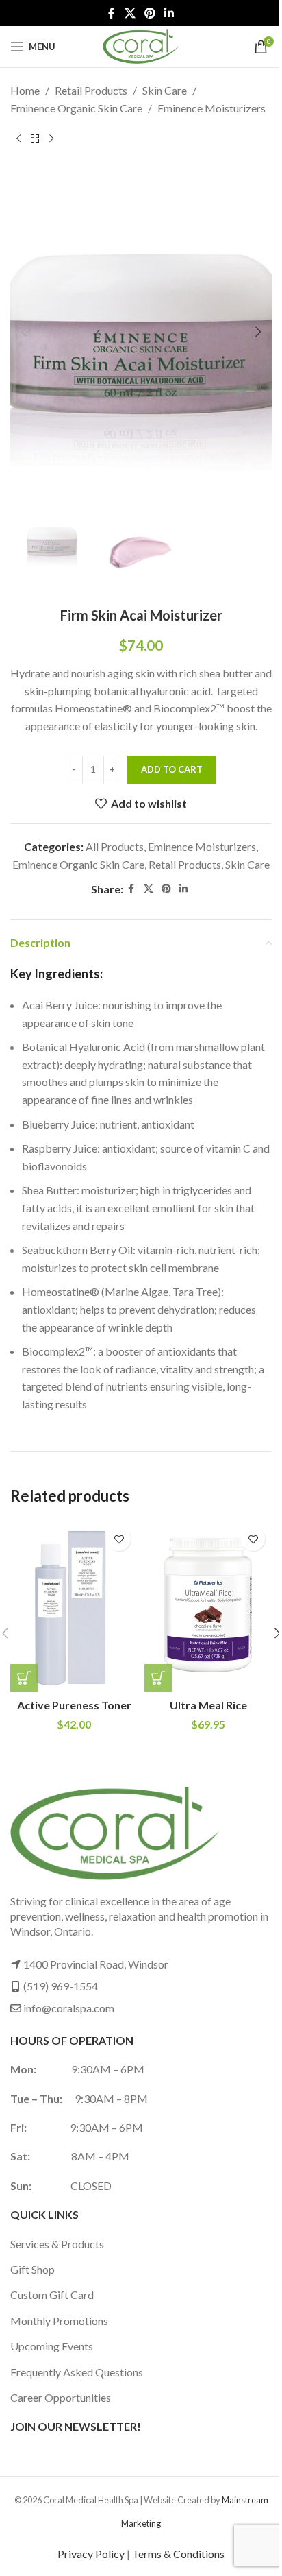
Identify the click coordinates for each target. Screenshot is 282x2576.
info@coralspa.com (69, 2008)
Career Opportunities (61, 2397)
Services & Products (57, 2244)
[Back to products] (35, 139)
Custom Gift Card (52, 2295)
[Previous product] (18, 139)
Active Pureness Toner (74, 1705)
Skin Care (165, 90)
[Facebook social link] (112, 13)
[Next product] (51, 139)
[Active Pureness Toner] (74, 1606)
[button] (24, 332)
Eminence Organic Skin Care (76, 108)
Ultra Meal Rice (208, 1705)
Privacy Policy (91, 2554)
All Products (115, 846)
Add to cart (172, 769)
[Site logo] (141, 45)
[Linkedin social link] (169, 13)
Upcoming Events (52, 2346)
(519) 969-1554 (61, 1986)
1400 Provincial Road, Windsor (96, 1964)
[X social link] (130, 13)
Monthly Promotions (59, 2321)
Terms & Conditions (178, 2554)
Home (25, 90)
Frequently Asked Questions (77, 2372)
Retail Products (91, 90)
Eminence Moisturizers (211, 108)
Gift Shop (33, 2269)
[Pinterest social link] (150, 13)
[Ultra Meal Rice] (208, 1606)
